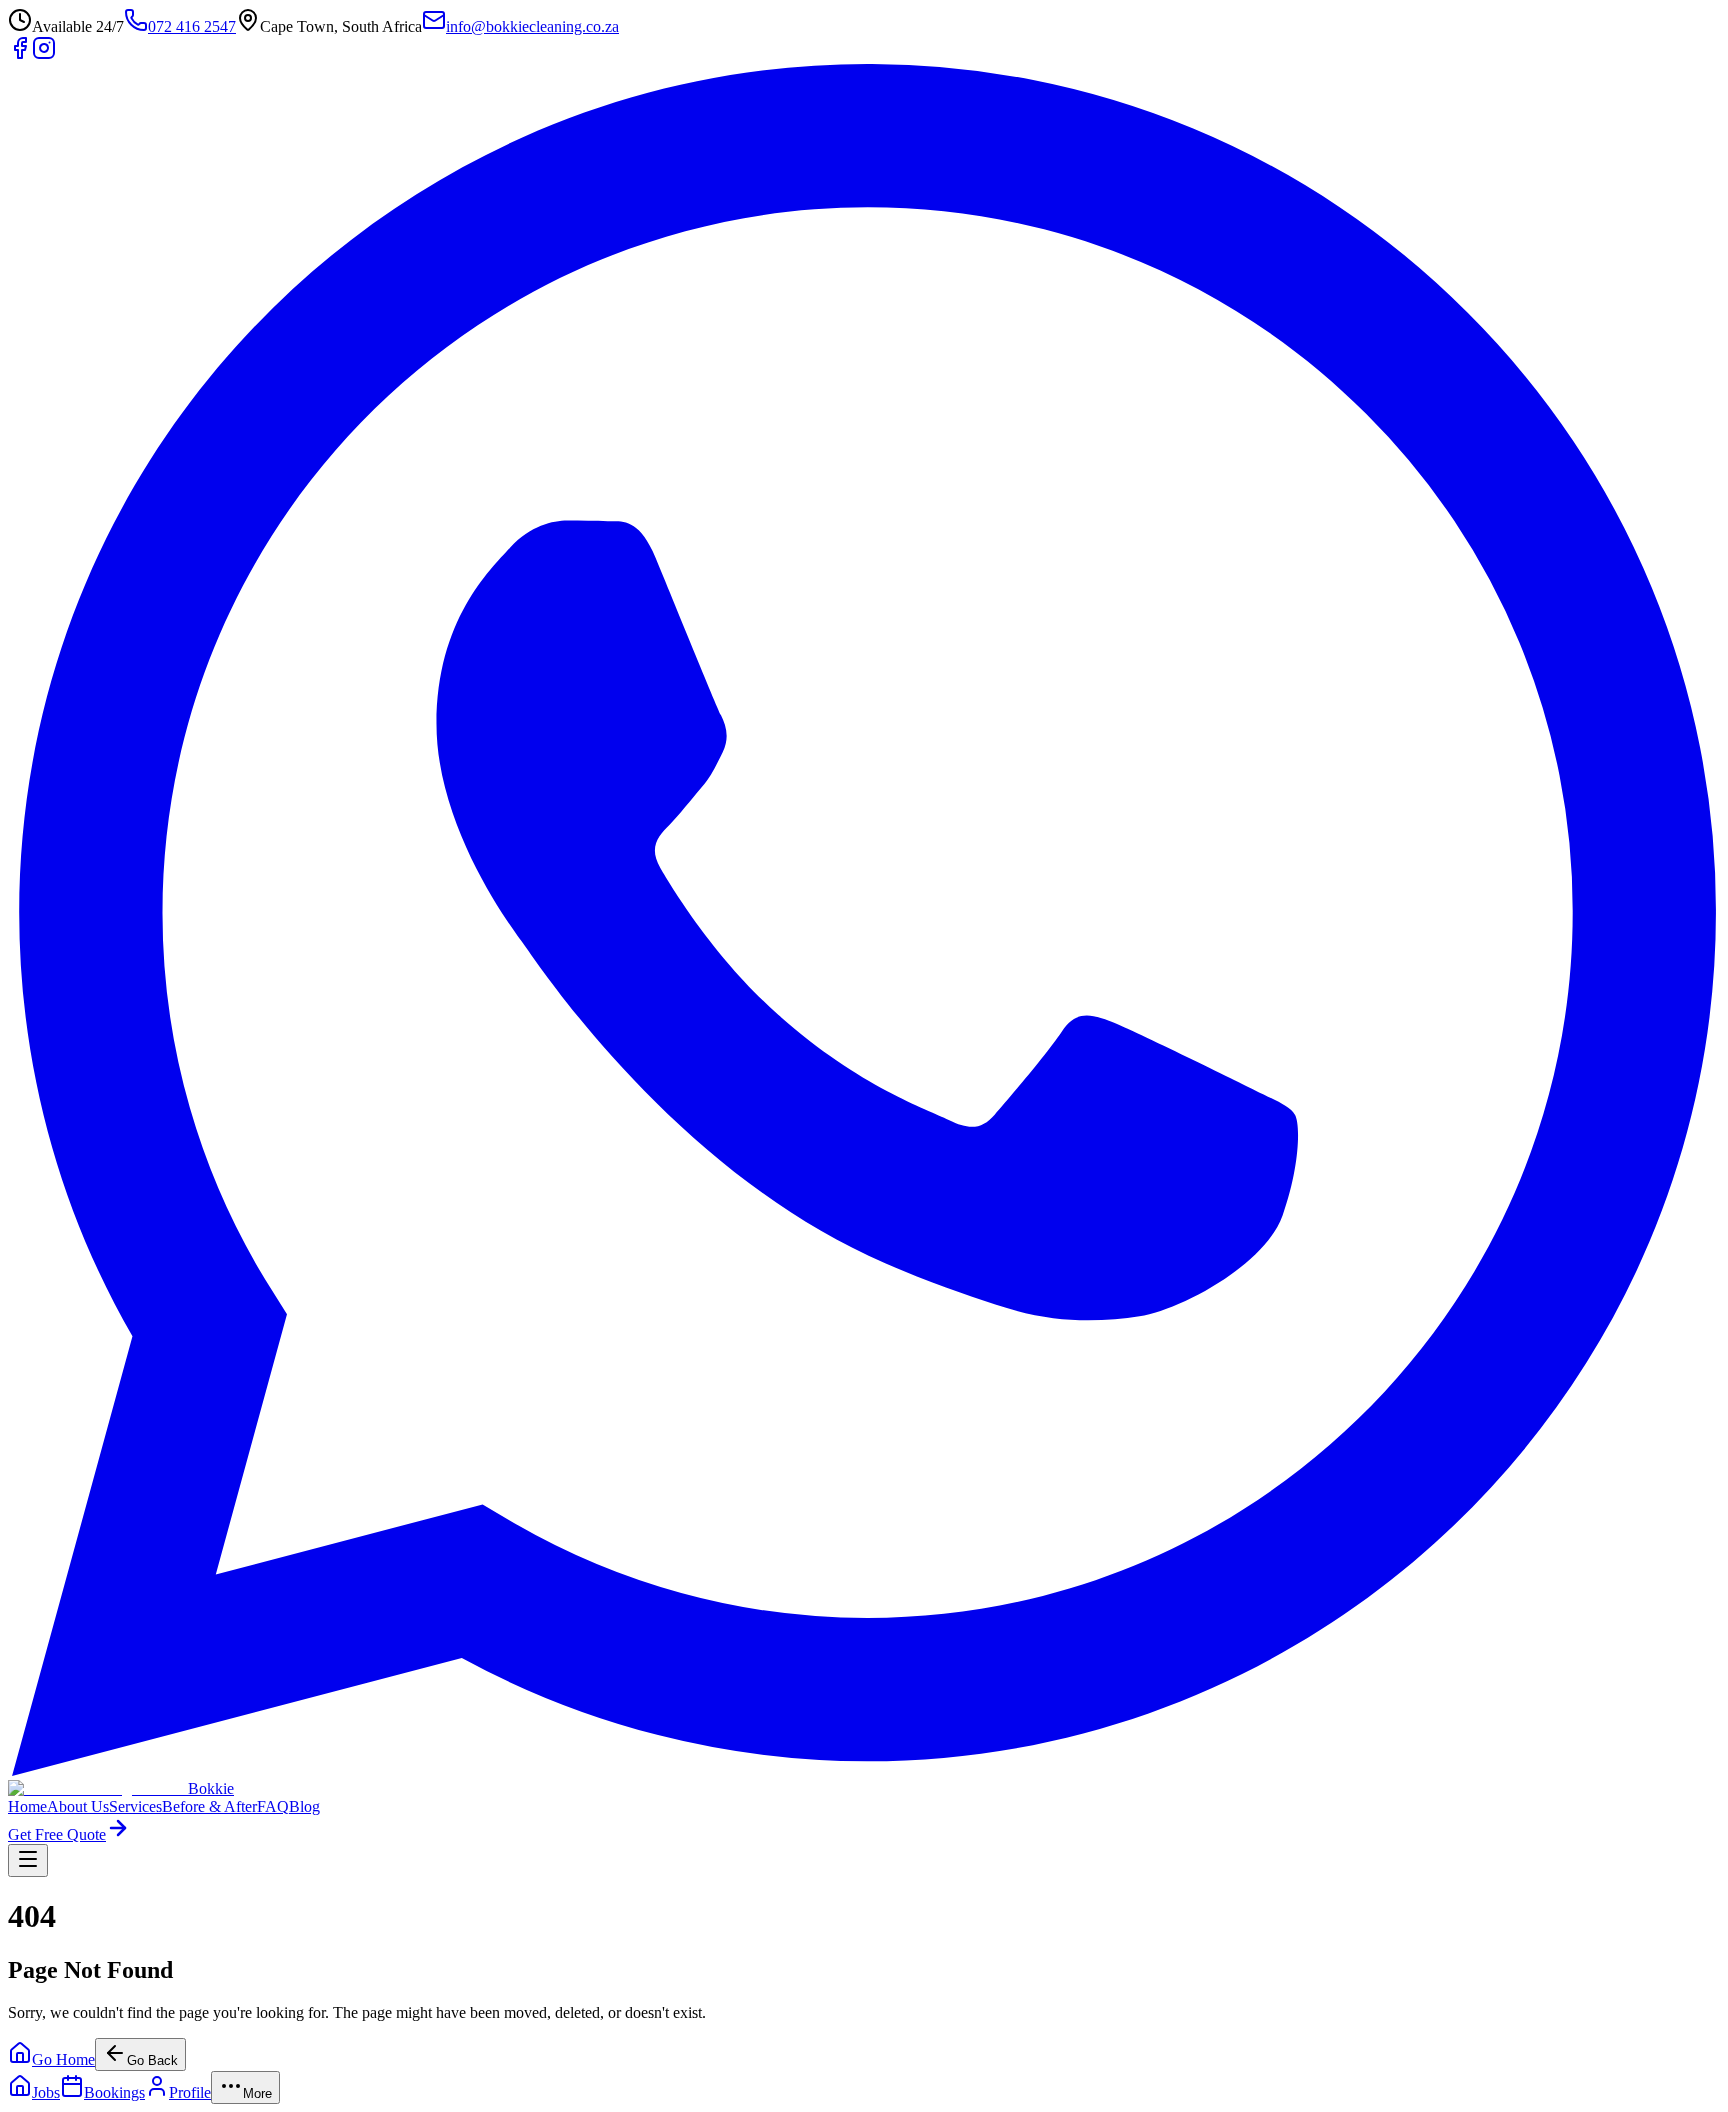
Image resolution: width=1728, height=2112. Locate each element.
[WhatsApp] (864, 1770)
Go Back (152, 2060)
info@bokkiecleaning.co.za (532, 26)
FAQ (273, 1806)
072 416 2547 (192, 26)
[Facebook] (20, 54)
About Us (78, 1806)
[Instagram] (44, 54)
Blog (304, 1806)
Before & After (209, 1806)
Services (135, 1806)
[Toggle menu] (28, 1860)
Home (27, 1806)
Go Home (63, 2059)
